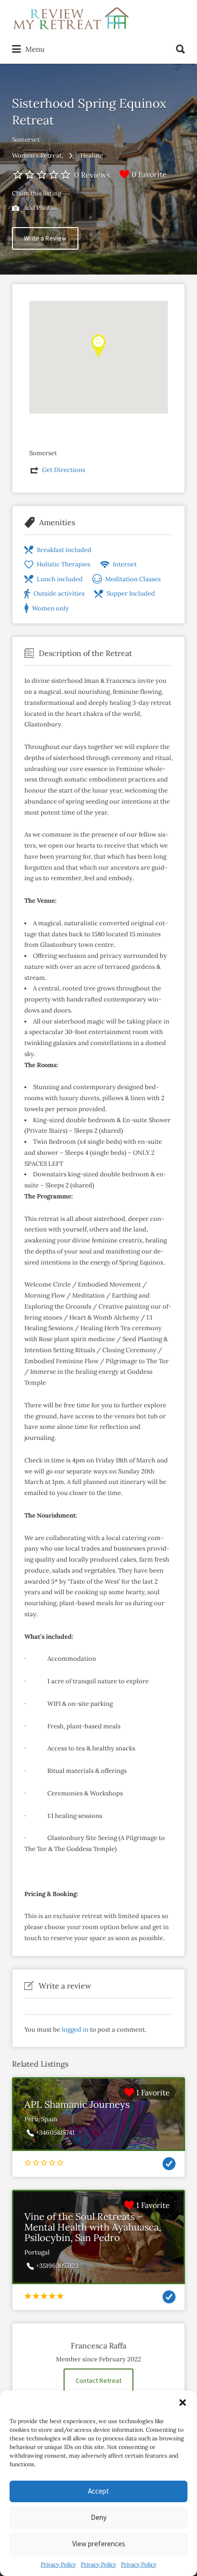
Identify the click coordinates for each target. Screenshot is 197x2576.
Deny (99, 2517)
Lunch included (60, 579)
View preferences (99, 2544)
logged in (75, 2030)
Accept (98, 2491)
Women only (50, 608)
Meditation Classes (133, 579)
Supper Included (131, 593)
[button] (183, 2403)
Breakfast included (64, 550)
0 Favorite (149, 174)
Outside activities (59, 593)
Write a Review (45, 238)
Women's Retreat (37, 155)
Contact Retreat (98, 2380)
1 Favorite (153, 2093)
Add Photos (39, 208)
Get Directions (64, 470)
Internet (125, 564)
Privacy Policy (58, 2564)
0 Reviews (92, 175)
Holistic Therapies (64, 564)
